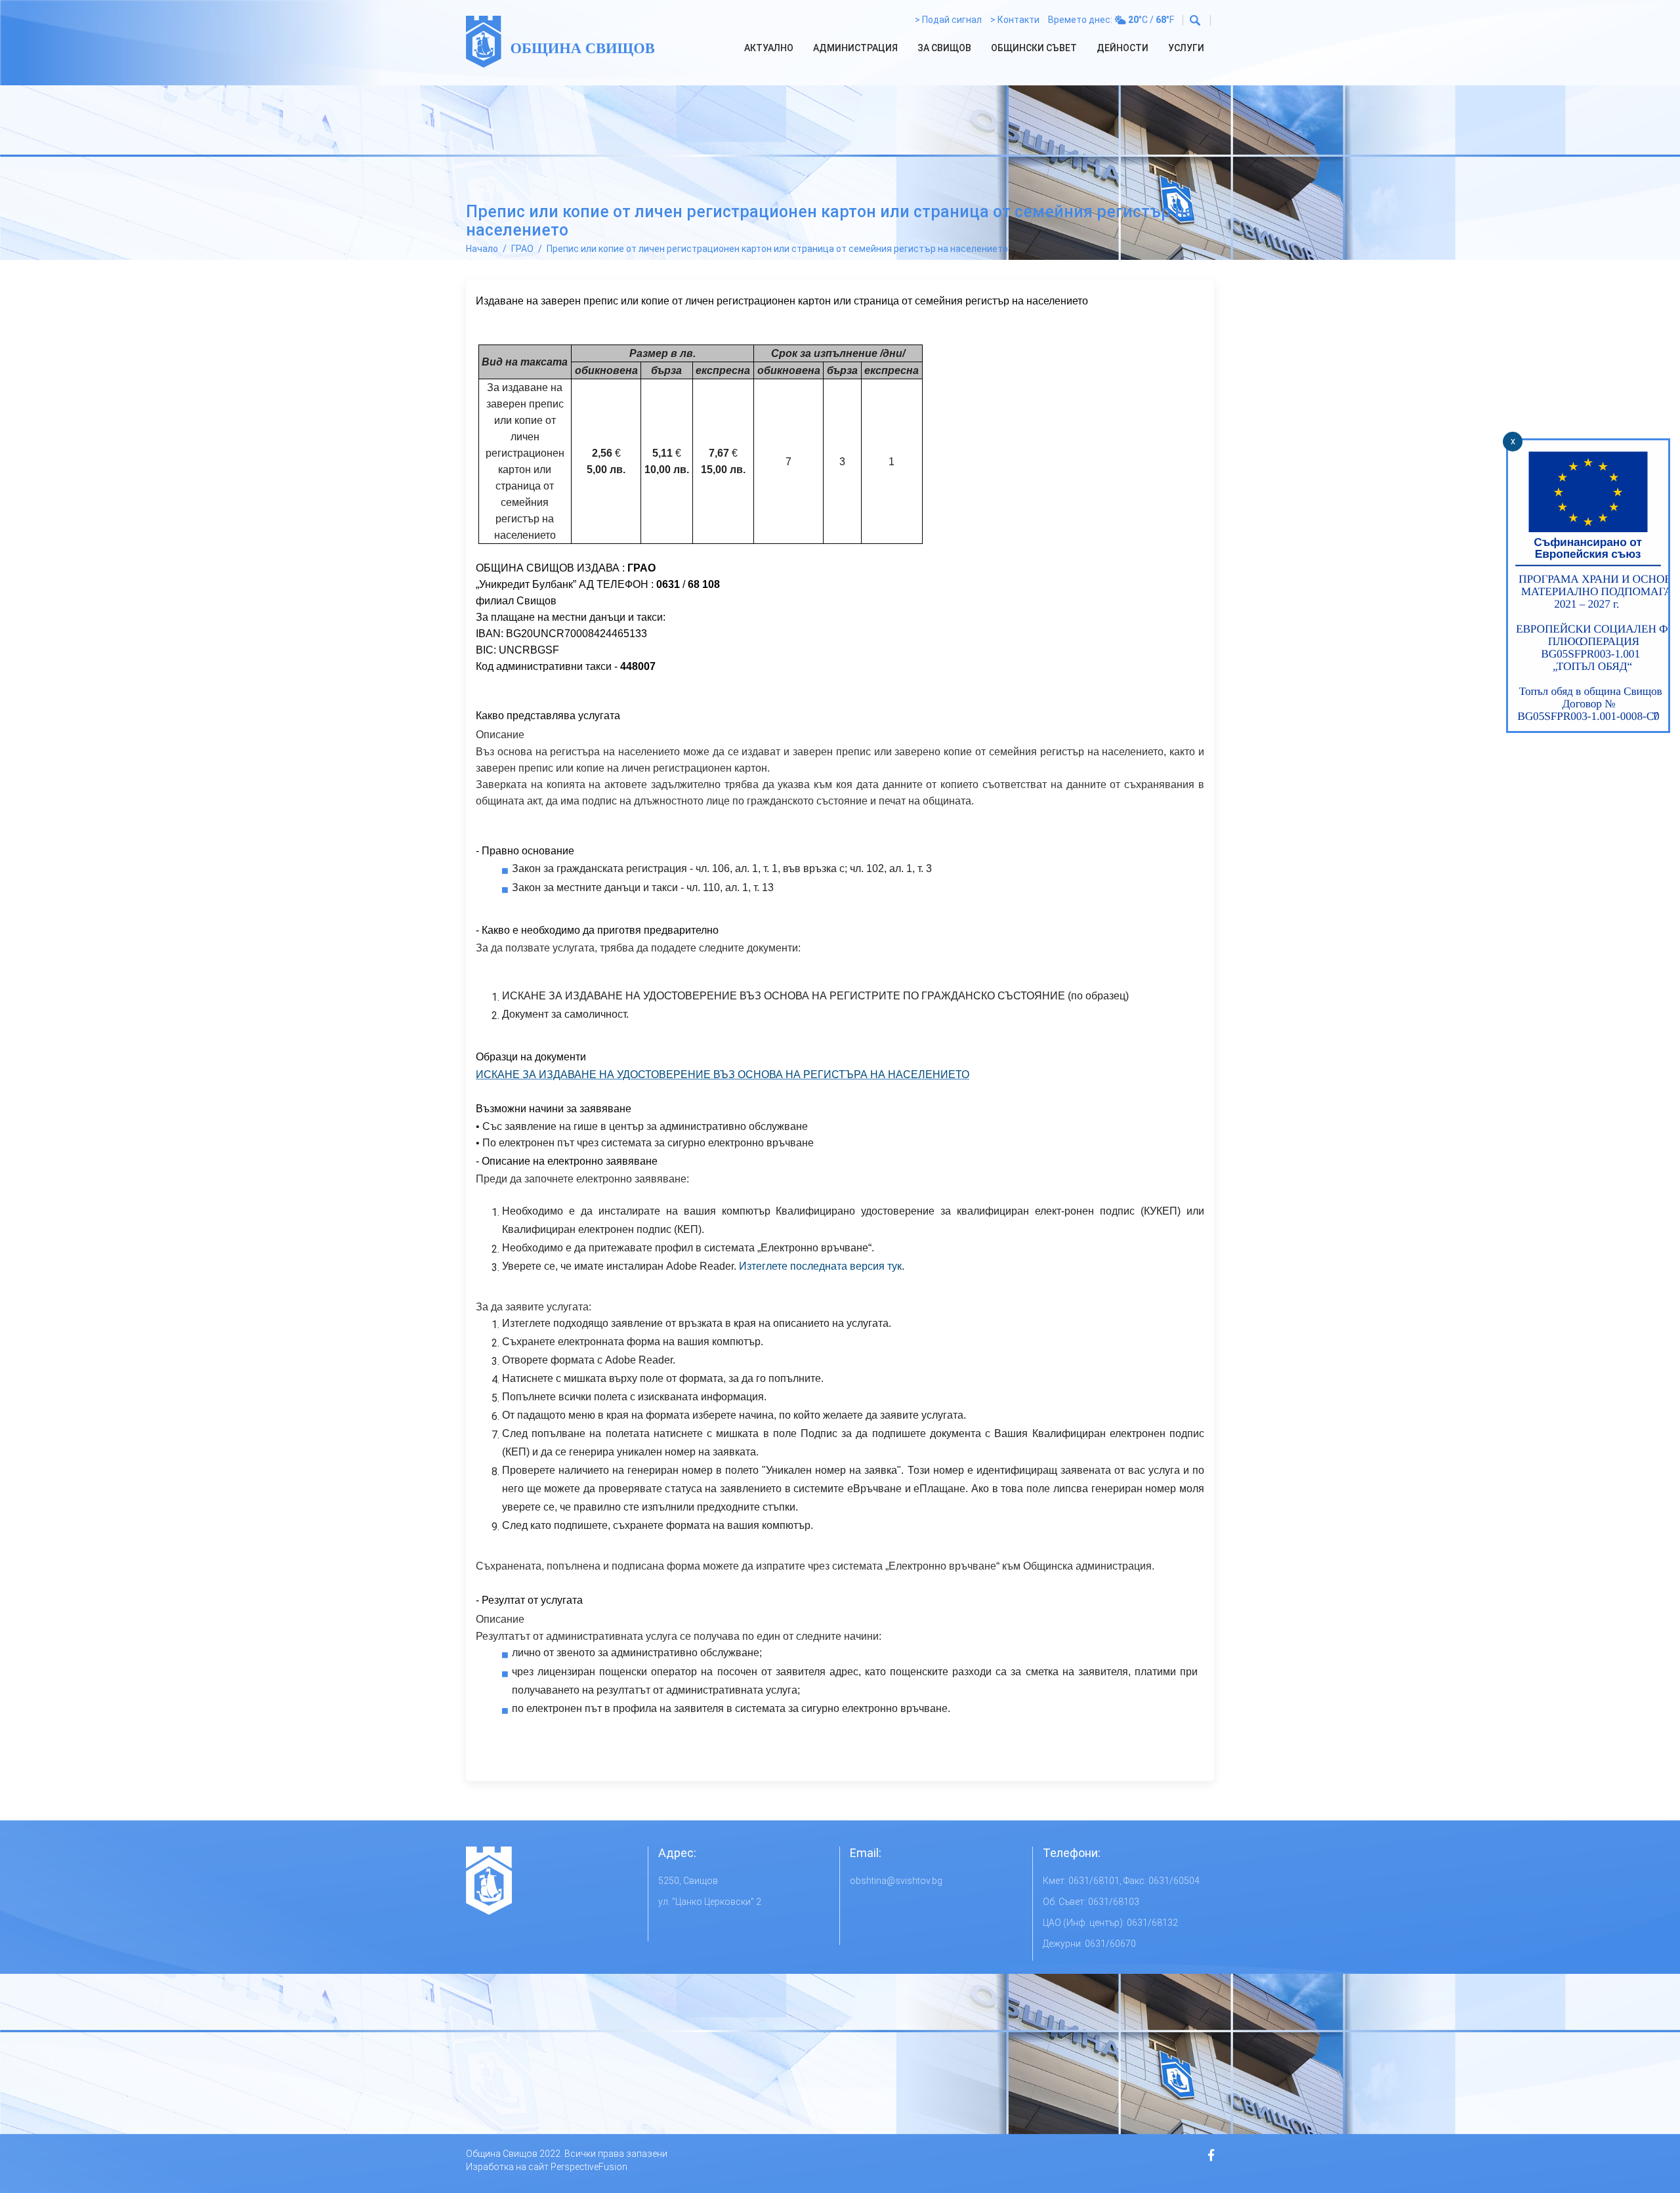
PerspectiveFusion (589, 2167)
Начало (482, 249)
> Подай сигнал (948, 20)
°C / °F (1151, 20)
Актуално (769, 48)
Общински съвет (1034, 48)
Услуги (1186, 48)
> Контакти (1015, 20)
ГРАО (522, 249)
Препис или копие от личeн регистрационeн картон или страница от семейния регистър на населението (777, 249)
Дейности (1123, 48)
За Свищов (944, 48)
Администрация (855, 48)
